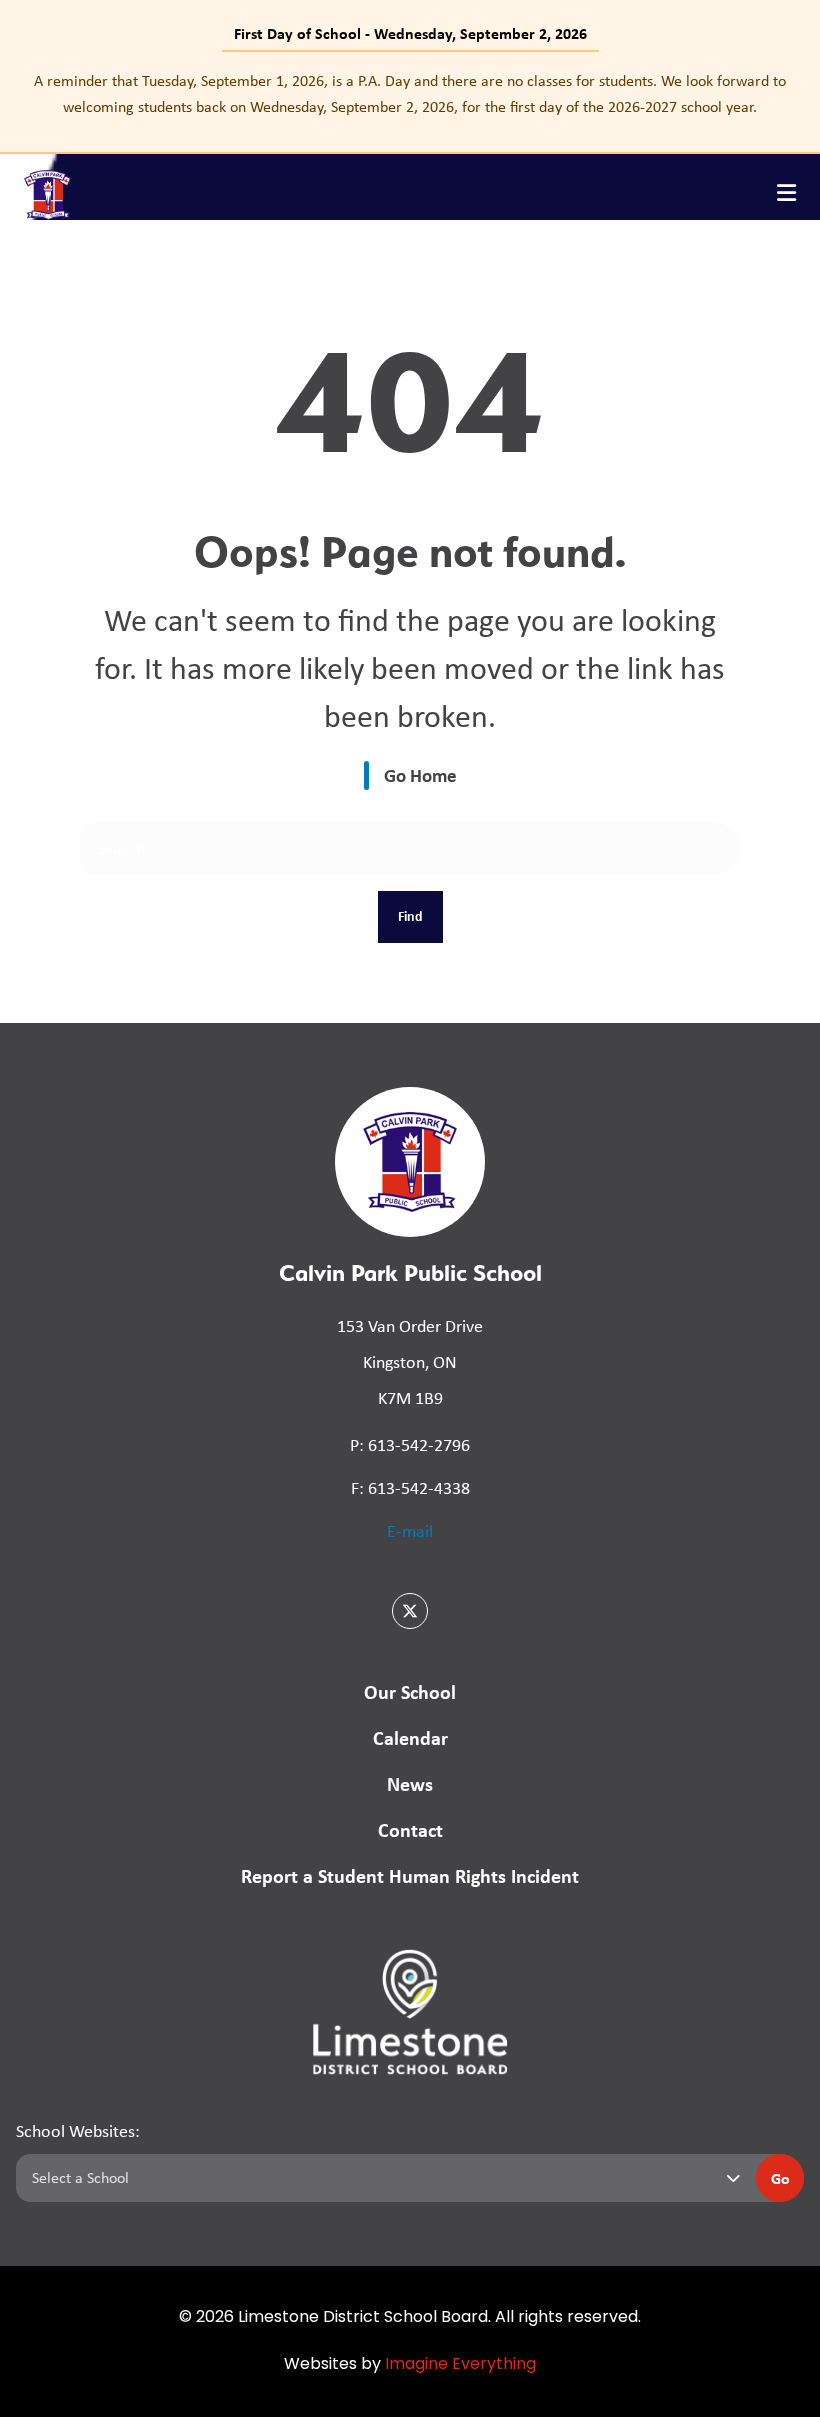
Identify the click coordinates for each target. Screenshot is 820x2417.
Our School (410, 1691)
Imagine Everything (460, 2365)
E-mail (410, 1531)
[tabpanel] (410, 93)
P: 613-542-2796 (410, 1445)
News (410, 1783)
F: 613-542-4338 (410, 1488)
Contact (410, 1829)
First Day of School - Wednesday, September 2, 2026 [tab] (410, 33)
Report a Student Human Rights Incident (410, 1875)
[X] (410, 1611)
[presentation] (786, 193)
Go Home (420, 775)
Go (780, 2178)
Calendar (410, 1737)
